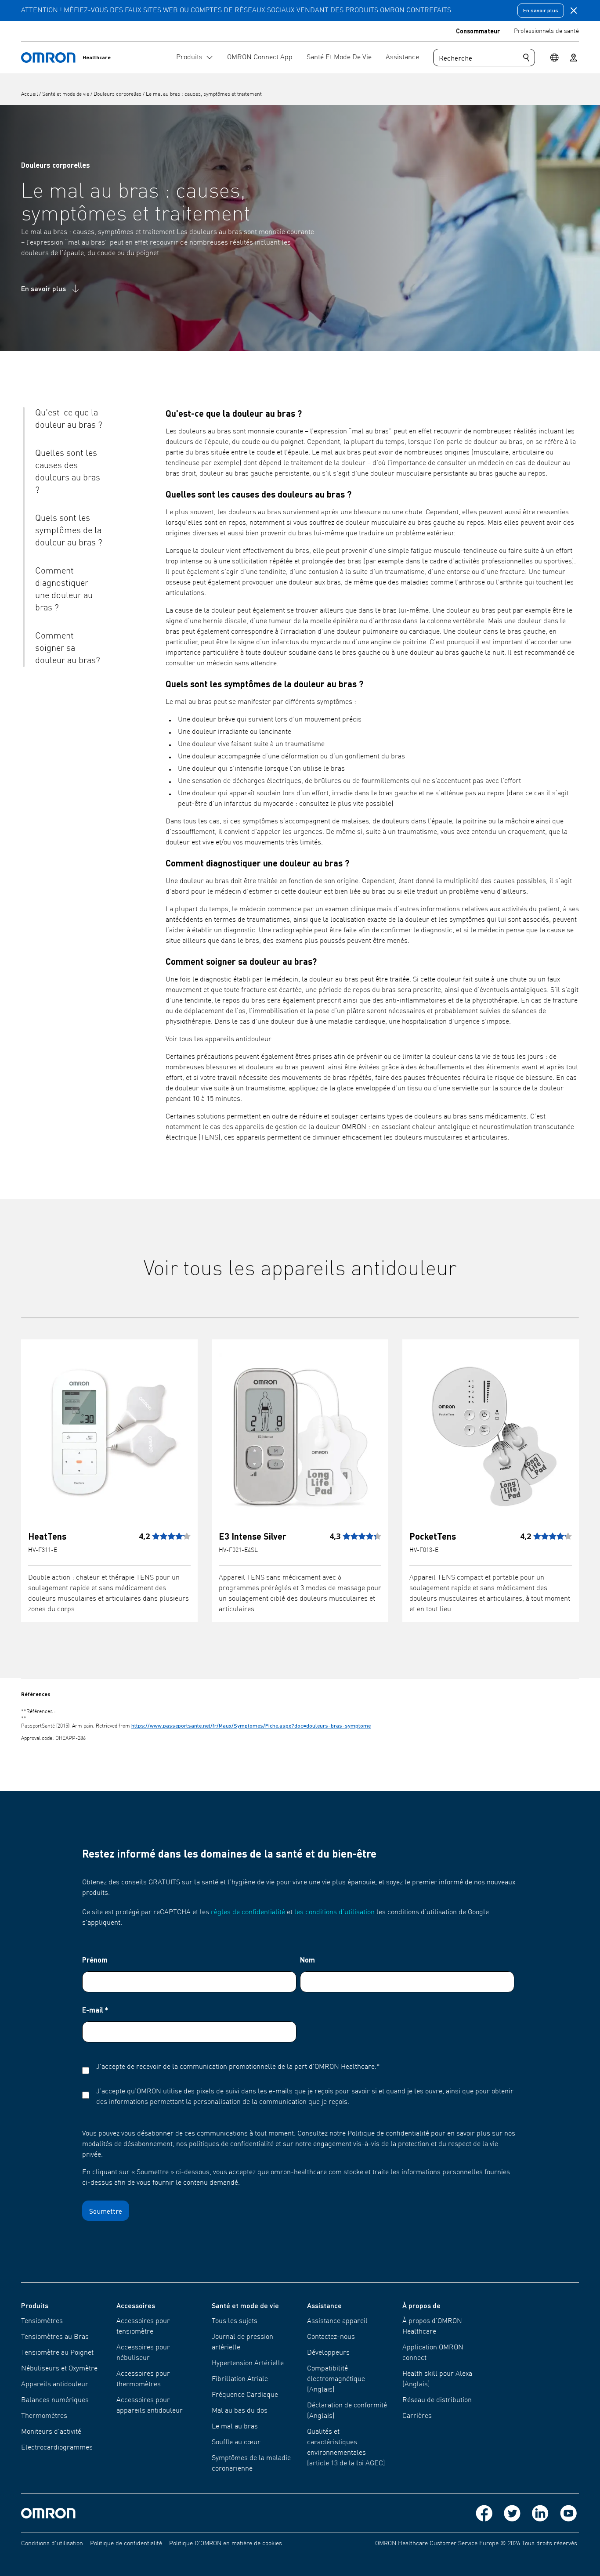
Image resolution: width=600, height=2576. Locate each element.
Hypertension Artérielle (248, 2363)
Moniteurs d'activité (51, 2432)
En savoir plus (541, 10)
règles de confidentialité (248, 1912)
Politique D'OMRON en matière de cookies (226, 2544)
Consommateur (478, 31)
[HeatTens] (109, 1435)
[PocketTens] (491, 1435)
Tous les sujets (235, 2321)
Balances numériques (55, 2400)
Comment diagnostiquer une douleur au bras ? (64, 590)
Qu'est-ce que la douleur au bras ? (69, 419)
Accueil (30, 94)
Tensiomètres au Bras (55, 2337)
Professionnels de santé (546, 31)
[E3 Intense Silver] (300, 1435)
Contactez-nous (331, 2337)
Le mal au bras (235, 2427)
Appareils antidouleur (55, 2385)
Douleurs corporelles (118, 94)
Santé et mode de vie (66, 94)
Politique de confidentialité (126, 2544)
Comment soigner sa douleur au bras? (68, 649)
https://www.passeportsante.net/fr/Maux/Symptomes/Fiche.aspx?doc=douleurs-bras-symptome (251, 1726)
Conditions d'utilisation (52, 2544)
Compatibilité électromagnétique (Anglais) (336, 2379)
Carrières (417, 2416)
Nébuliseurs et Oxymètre (59, 2369)
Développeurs (328, 2353)
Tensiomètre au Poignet (57, 2353)
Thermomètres (44, 2416)
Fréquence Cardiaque (245, 2395)
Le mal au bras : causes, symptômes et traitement (204, 94)
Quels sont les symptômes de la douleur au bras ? (69, 531)
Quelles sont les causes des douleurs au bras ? (68, 472)
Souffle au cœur (236, 2443)
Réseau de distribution (437, 2400)
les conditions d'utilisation (334, 1912)
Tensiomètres (42, 2321)
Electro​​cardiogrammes (57, 2448)
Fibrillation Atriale (240, 2379)
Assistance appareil (337, 2321)
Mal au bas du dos (240, 2411)
